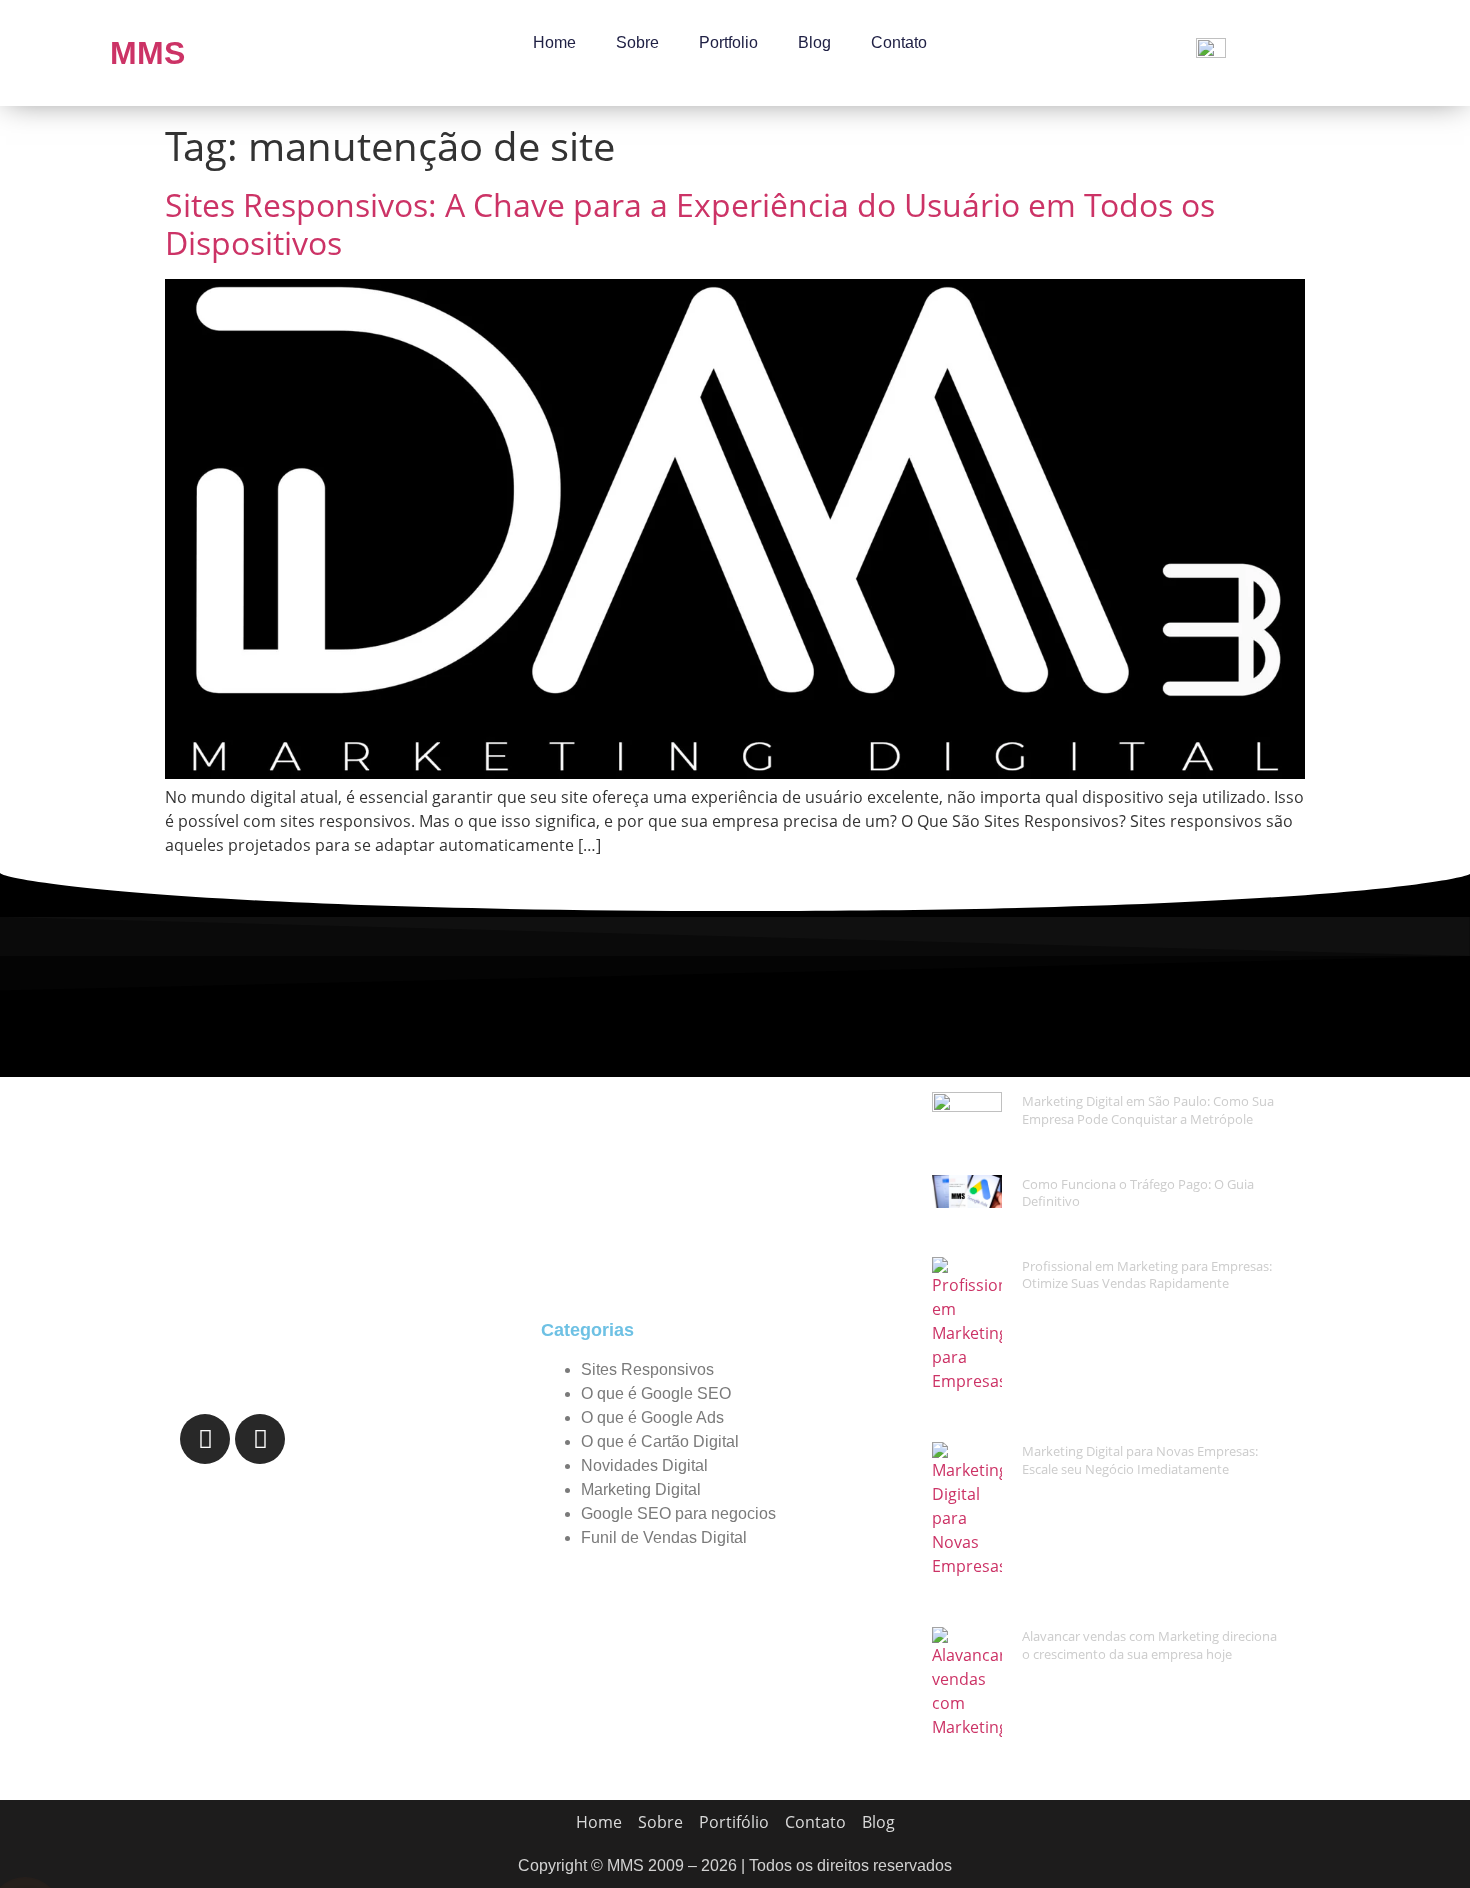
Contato (899, 42)
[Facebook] (205, 1439)
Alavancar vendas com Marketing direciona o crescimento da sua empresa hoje (1149, 1645)
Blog (814, 42)
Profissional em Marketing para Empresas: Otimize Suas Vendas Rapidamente (1147, 1275)
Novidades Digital (644, 1465)
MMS (147, 53)
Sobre (637, 42)
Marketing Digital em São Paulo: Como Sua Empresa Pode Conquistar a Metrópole (1148, 1110)
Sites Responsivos (647, 1369)
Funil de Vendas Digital (664, 1537)
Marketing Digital (641, 1489)
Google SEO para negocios (678, 1513)
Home (554, 42)
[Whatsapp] (260, 1439)
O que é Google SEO (656, 1393)
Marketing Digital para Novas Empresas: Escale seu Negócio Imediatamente (1140, 1460)
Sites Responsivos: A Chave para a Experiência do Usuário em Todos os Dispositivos (690, 223)
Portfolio (728, 42)
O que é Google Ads (652, 1417)
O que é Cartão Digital (660, 1441)
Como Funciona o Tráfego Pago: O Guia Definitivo (1138, 1193)
